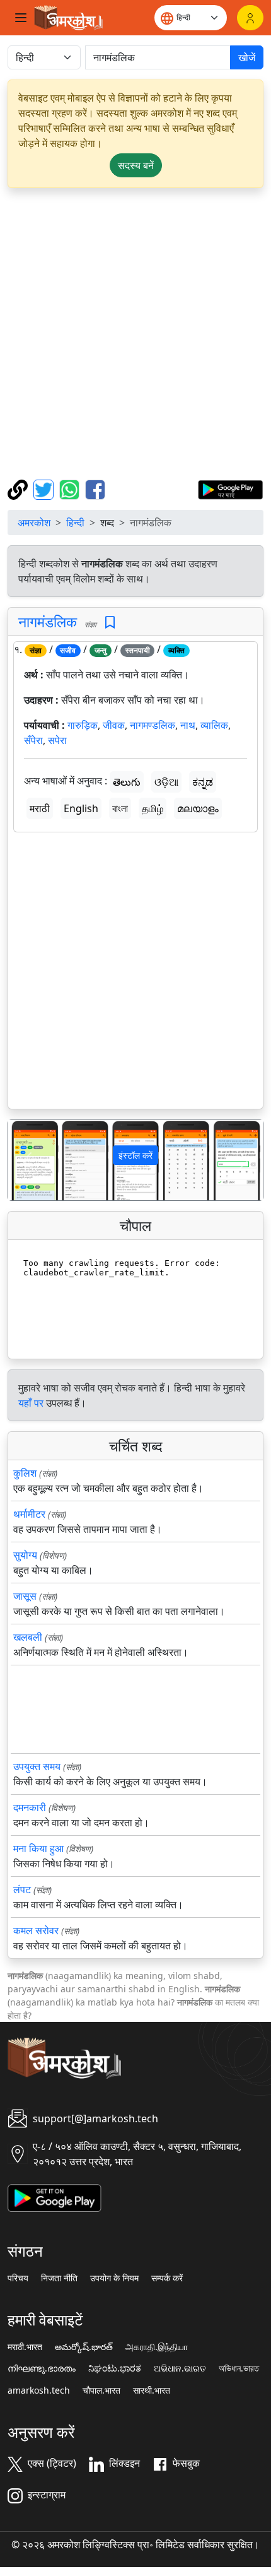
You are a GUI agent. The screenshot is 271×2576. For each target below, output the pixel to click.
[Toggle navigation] (21, 18)
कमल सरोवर (36, 1930)
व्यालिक (214, 725)
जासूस (25, 1596)
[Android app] (55, 2197)
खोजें (247, 57)
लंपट (22, 1889)
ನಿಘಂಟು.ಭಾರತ (115, 2368)
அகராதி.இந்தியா (157, 2347)
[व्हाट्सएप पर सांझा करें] (71, 488)
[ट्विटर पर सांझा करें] (45, 488)
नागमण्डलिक (153, 725)
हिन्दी (75, 523)
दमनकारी (30, 1807)
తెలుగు (127, 782)
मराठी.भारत (25, 2347)
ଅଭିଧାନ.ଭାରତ (180, 2368)
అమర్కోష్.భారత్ (84, 2347)
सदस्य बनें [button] (136, 165)
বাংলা (120, 808)
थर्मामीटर (29, 1514)
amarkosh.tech (39, 2390)
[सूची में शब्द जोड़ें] (110, 623)
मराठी (40, 808)
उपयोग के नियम (114, 2278)
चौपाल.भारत (101, 2390)
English (81, 808)
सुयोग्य (25, 1555)
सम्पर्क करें (167, 2278)
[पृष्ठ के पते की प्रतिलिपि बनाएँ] (19, 488)
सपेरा (57, 740)
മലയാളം (198, 808)
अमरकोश (34, 523)
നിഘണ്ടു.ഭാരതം (42, 2368)
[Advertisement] (135, 334)
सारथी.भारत (152, 2390)
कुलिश (25, 1473)
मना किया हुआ (38, 1848)
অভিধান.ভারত (239, 2368)
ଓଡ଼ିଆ (166, 782)
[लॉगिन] (250, 18)
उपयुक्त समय (37, 1766)
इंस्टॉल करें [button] (135, 1155)
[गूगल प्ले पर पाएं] (230, 488)
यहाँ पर (31, 1403)
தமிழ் (153, 808)
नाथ (188, 725)
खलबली (28, 1637)
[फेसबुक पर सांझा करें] (95, 488)
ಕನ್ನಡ (203, 782)
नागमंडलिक (48, 622)
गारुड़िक (83, 725)
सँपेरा (33, 740)
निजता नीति (59, 2278)
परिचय (18, 2278)
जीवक (114, 725)
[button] (27, 1160)
